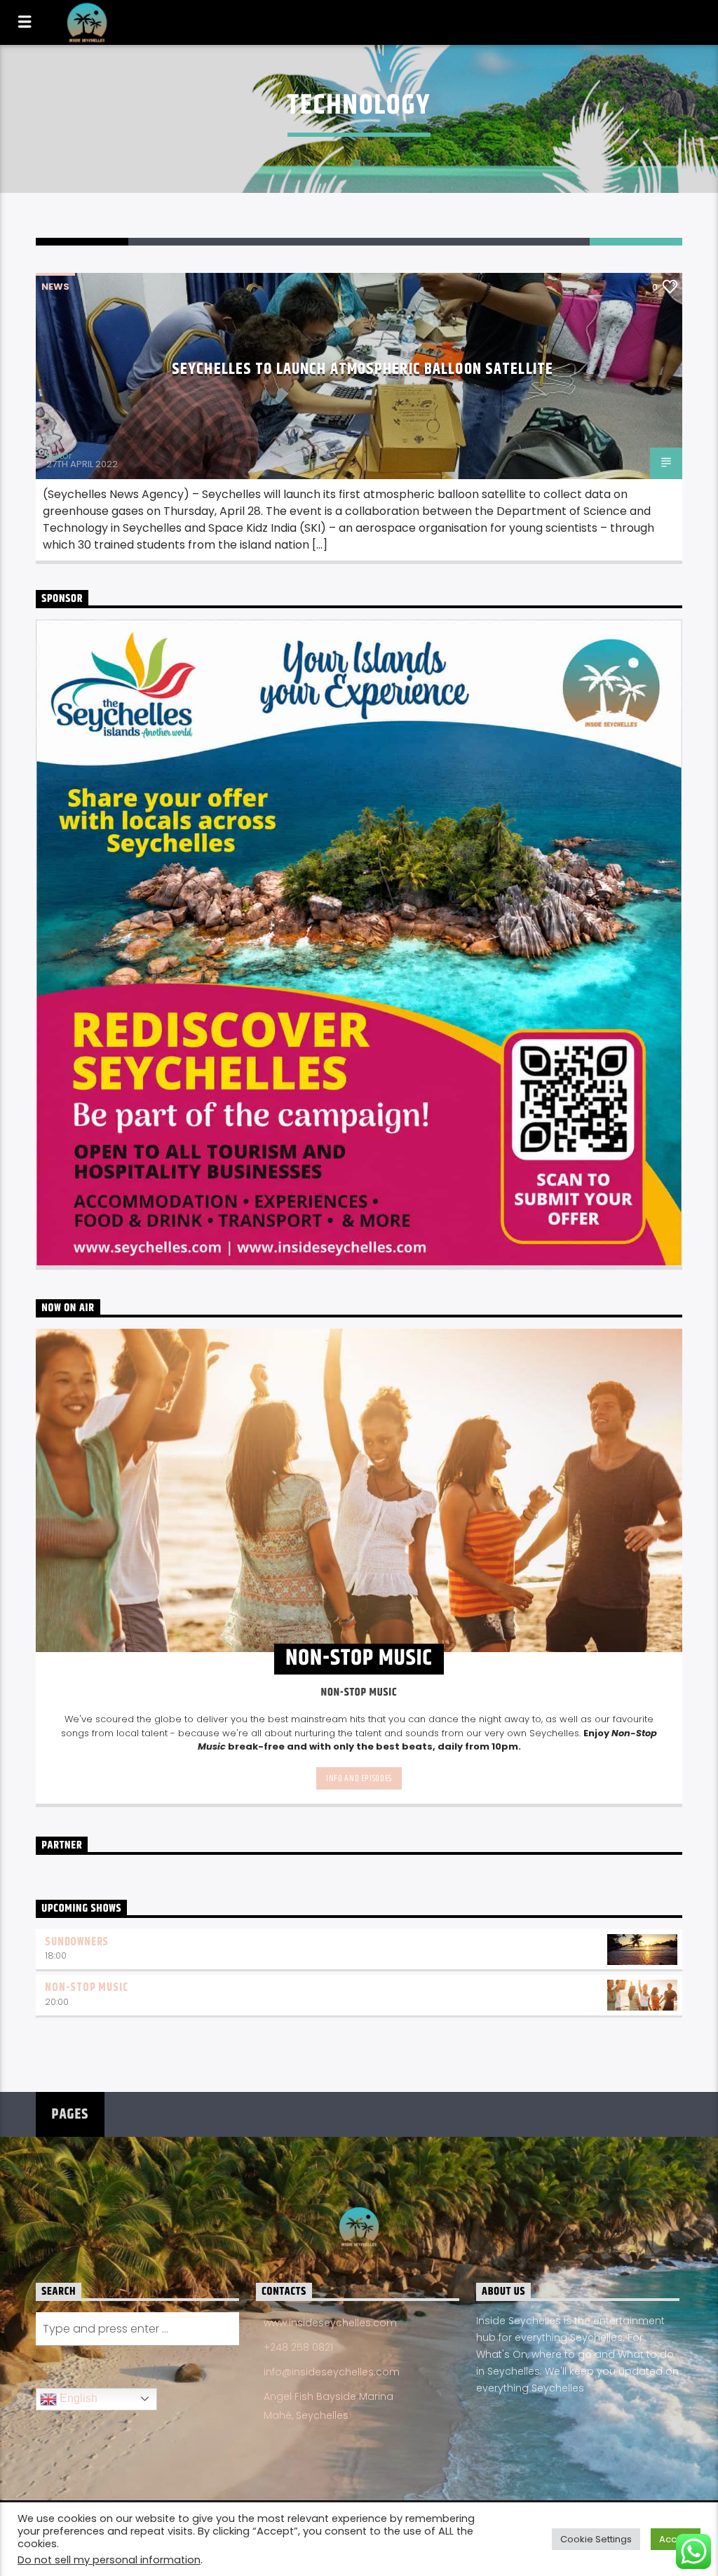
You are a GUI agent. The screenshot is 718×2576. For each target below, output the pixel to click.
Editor (59, 456)
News (55, 287)
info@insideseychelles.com (332, 2372)
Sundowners (77, 1942)
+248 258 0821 (298, 2347)
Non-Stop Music (86, 1988)
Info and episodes (359, 1778)
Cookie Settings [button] (596, 2539)
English (77, 2398)
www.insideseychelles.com (330, 2323)
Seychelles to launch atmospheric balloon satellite (363, 369)
